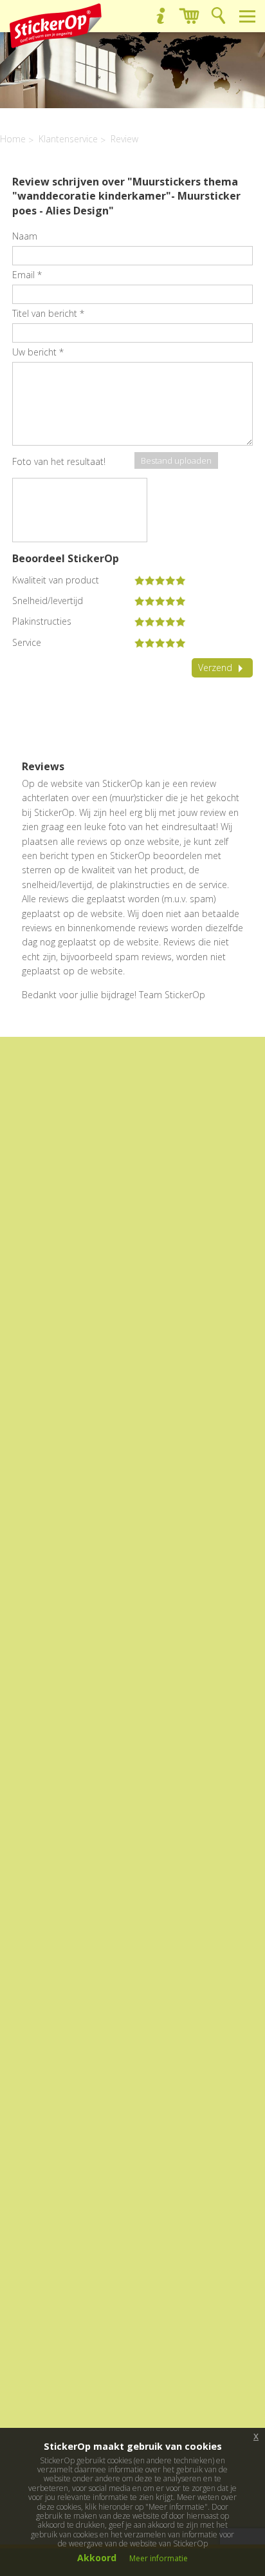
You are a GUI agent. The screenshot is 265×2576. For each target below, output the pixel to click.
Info (160, 16)
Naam (25, 236)
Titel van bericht (48, 313)
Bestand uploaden (176, 460)
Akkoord (97, 2558)
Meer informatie (159, 2558)
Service (27, 643)
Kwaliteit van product (56, 580)
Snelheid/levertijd (48, 601)
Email (27, 275)
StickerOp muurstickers (56, 26)
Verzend (215, 668)
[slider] (160, 580)
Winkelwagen (189, 16)
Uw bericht (38, 352)
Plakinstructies (42, 621)
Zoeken (218, 16)
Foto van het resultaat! (59, 461)
